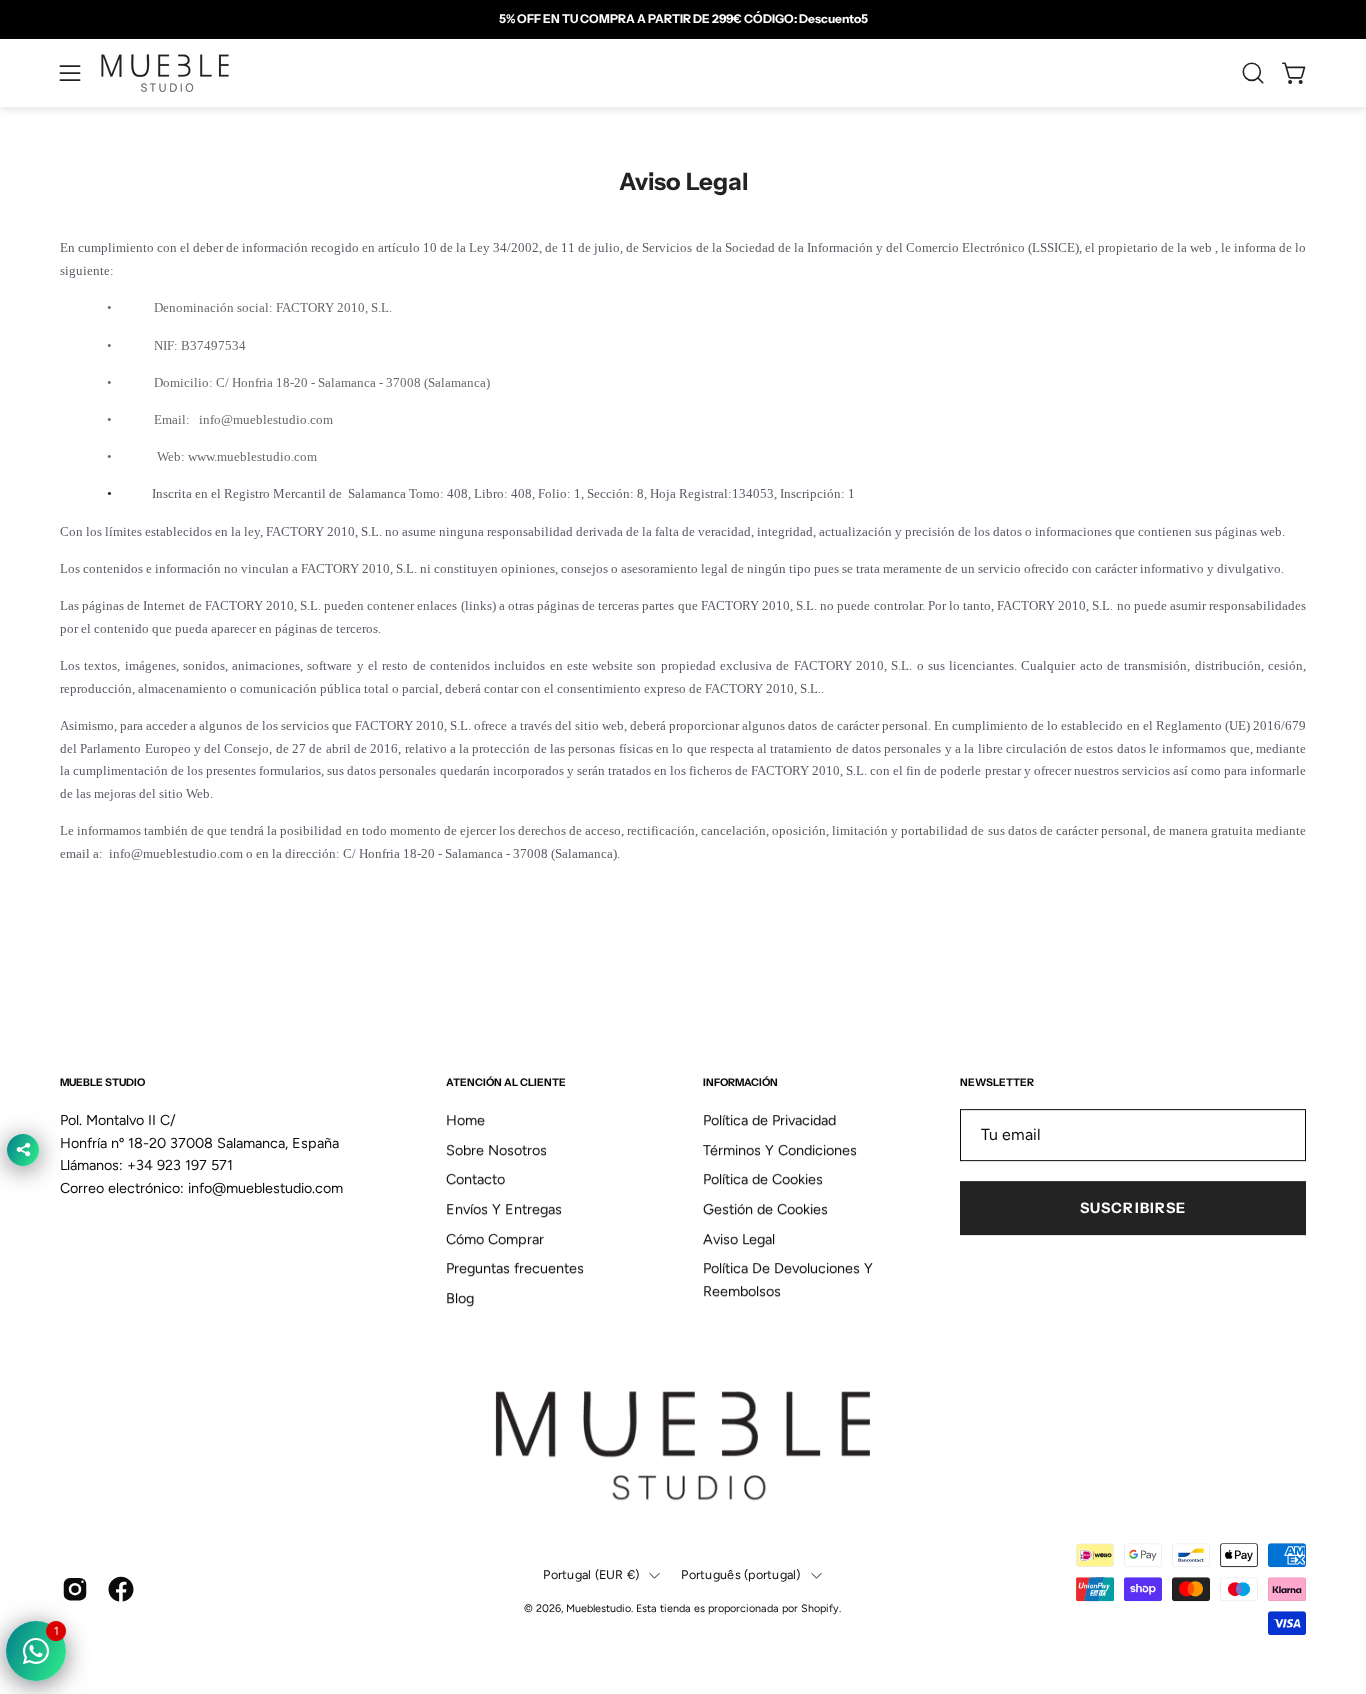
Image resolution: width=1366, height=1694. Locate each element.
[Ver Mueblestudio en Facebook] (121, 1589)
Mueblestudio (598, 1609)
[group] (683, 19)
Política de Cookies (763, 1180)
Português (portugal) (740, 1574)
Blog (460, 1298)
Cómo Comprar (495, 1239)
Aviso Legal (739, 1239)
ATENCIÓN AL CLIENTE (506, 1082)
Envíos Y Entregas (504, 1209)
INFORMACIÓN (740, 1082)
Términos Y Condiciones (780, 1150)
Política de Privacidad (769, 1120)
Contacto (475, 1180)
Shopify (820, 1609)
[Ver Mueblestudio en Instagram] (75, 1589)
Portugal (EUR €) (591, 1574)
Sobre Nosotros (496, 1150)
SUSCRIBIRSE (1133, 1208)
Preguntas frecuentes (515, 1269)
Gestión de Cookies (765, 1209)
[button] (1253, 73)
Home (465, 1120)
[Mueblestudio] (165, 73)
